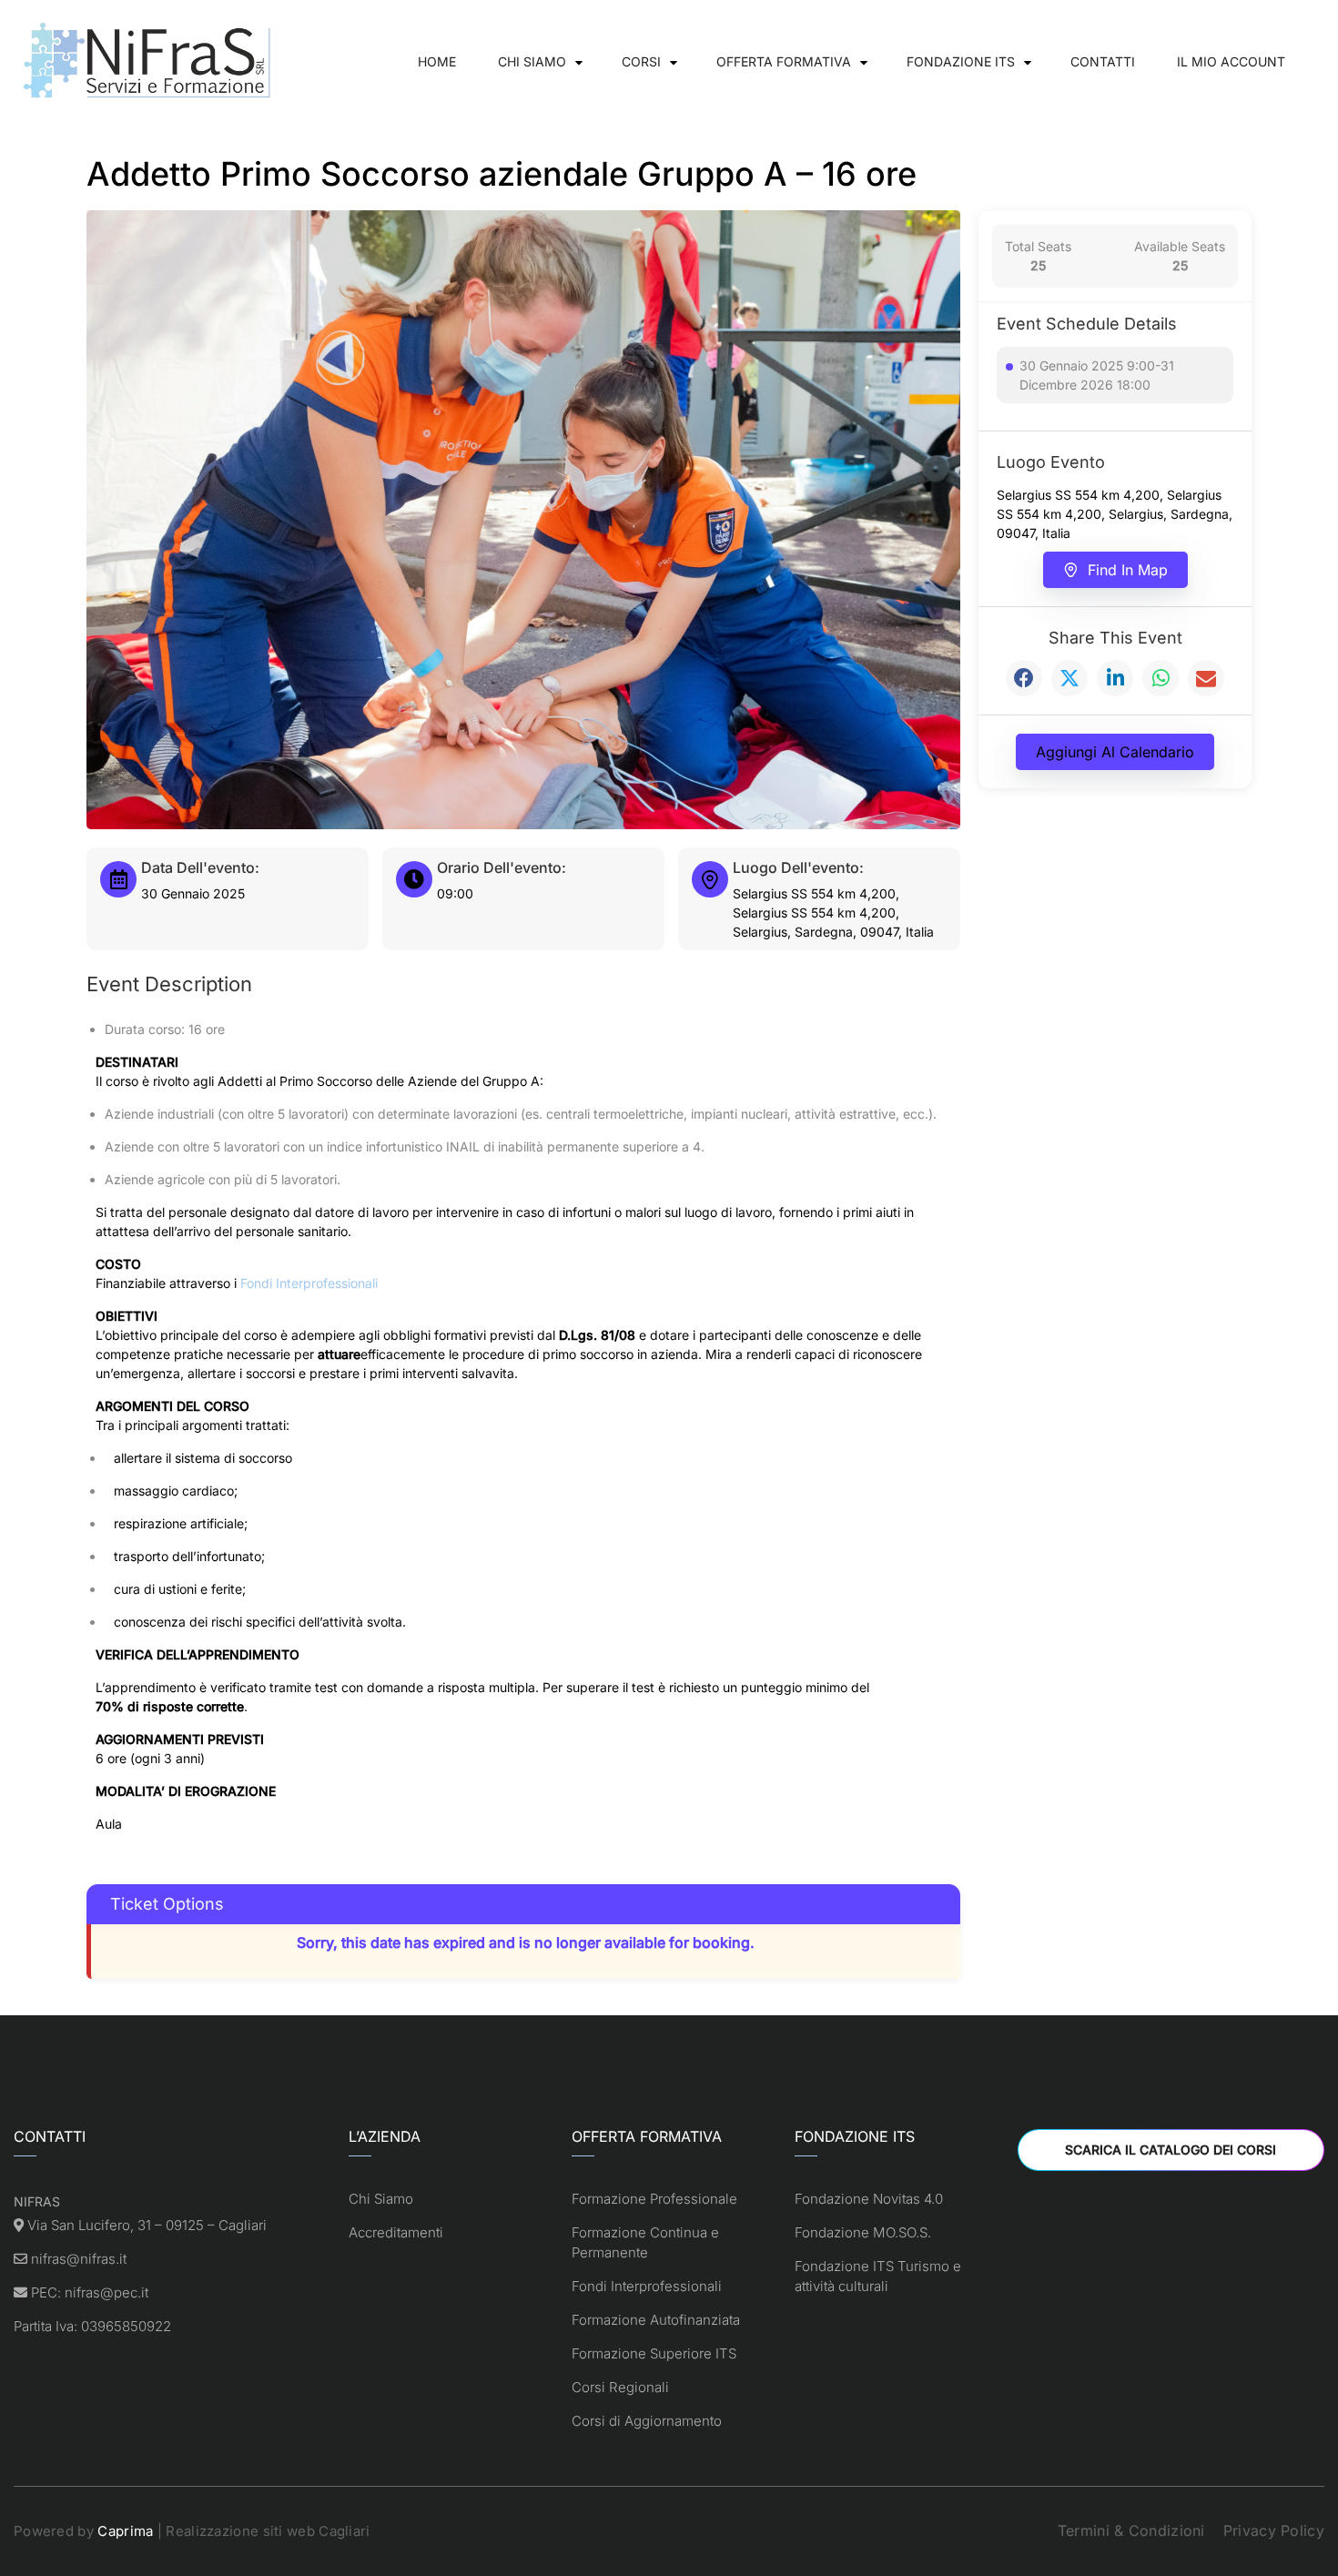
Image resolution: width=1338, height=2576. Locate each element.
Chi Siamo (532, 61)
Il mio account (1231, 61)
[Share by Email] (1206, 678)
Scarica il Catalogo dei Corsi (1171, 2150)
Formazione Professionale (654, 2199)
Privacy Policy (1274, 2530)
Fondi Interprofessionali (309, 1283)
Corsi (641, 61)
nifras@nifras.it (79, 2259)
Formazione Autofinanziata (656, 2320)
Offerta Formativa (784, 61)
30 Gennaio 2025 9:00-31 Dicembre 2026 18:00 (1097, 375)
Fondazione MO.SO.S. (863, 2232)
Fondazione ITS (961, 61)
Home (437, 61)
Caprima (125, 2531)
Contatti (1103, 61)
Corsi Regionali (620, 2387)
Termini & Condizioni (1131, 2530)
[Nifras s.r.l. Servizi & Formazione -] (150, 61)
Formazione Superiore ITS (654, 2353)
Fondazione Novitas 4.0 (869, 2199)
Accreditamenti (396, 2232)
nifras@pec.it (106, 2292)
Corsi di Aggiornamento (647, 2421)
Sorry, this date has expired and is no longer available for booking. (526, 1942)
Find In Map (1128, 570)
